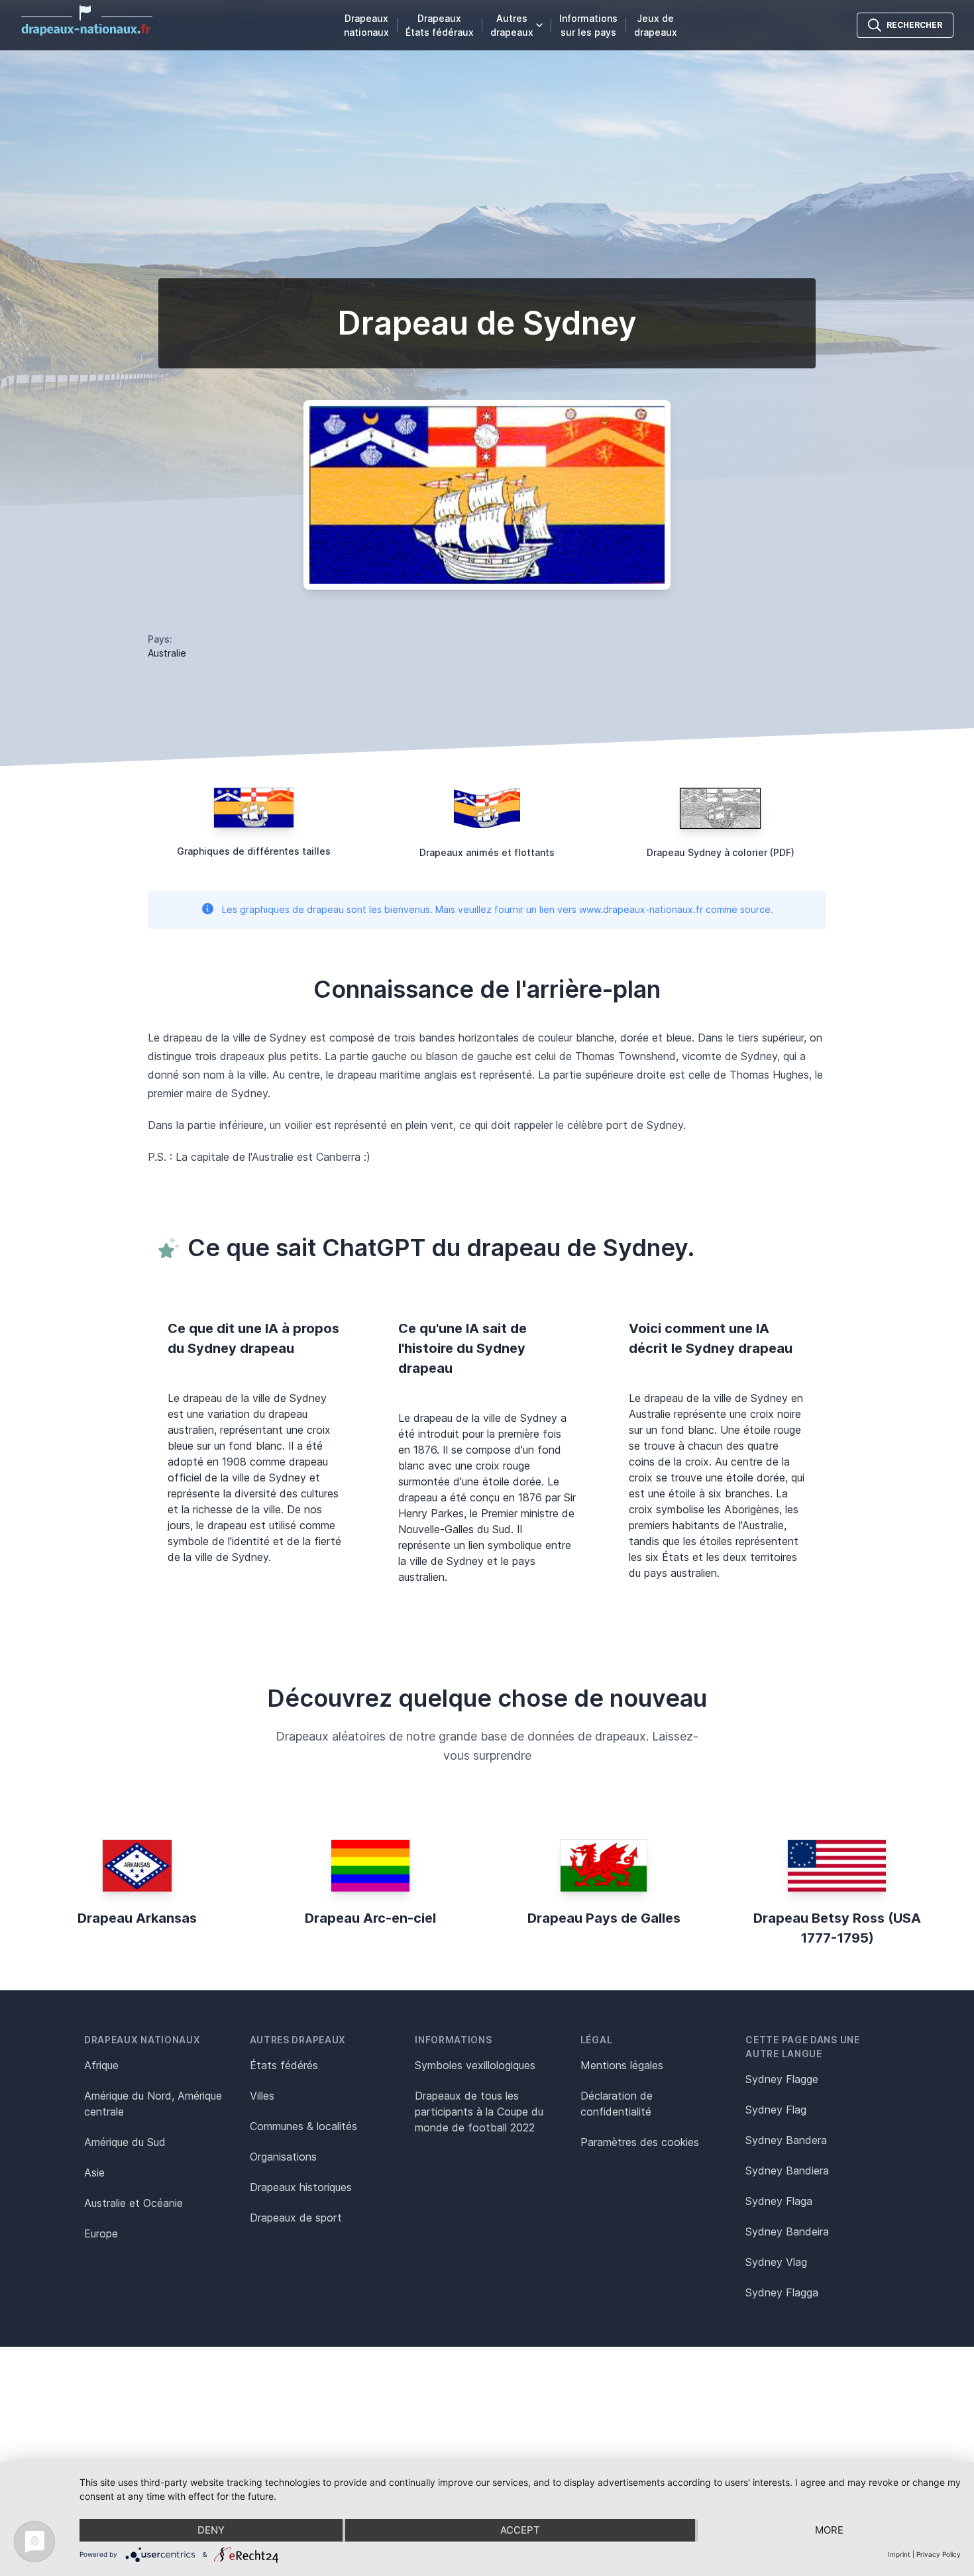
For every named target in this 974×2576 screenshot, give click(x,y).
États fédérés (284, 2065)
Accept (520, 2530)
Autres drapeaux (512, 25)
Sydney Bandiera (787, 2171)
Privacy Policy (939, 2554)
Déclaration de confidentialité (617, 2104)
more (829, 2530)
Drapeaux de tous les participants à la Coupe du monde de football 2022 (479, 2112)
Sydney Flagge (782, 2079)
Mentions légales (622, 2065)
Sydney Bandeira (787, 2231)
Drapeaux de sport (296, 2218)
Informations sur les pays (588, 25)
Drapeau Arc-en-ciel (370, 1918)
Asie (94, 2173)
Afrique (101, 2065)
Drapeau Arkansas (137, 1918)
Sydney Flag (776, 2110)
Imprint (899, 2554)
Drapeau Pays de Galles (604, 1918)
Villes (262, 2096)
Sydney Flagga (782, 2292)
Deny (211, 2530)
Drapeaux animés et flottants (487, 852)
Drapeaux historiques (301, 2187)
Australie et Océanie (134, 2203)
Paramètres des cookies (640, 2142)
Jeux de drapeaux (656, 25)
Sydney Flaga (779, 2201)
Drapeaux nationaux (366, 25)
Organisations (283, 2157)
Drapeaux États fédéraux (440, 25)
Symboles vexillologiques (475, 2065)
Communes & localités (303, 2126)
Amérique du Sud (125, 2142)
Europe (101, 2233)
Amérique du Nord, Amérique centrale (153, 2104)
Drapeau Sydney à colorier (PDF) (721, 852)
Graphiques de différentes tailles (254, 851)
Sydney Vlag (776, 2262)
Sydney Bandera (786, 2140)
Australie (167, 653)
